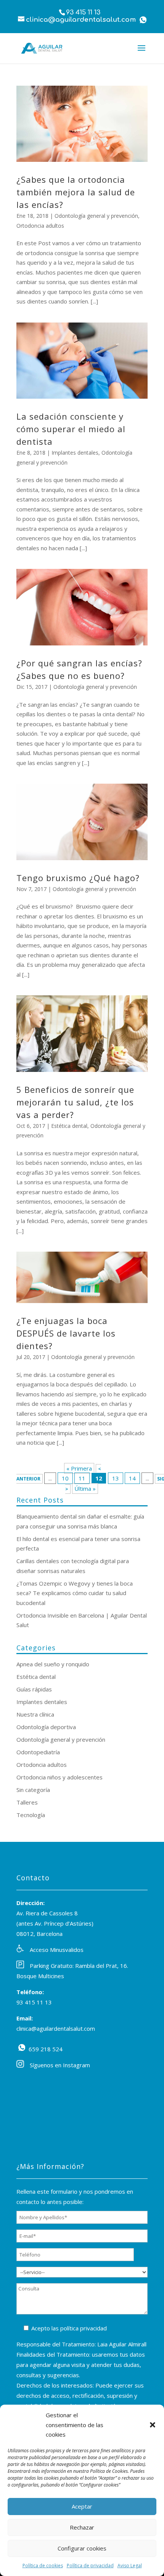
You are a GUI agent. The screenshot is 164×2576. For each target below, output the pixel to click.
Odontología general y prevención (96, 216)
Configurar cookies (82, 2548)
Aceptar (82, 2506)
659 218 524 (22, 2047)
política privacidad (84, 2328)
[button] (153, 2425)
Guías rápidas (34, 1689)
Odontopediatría (38, 1752)
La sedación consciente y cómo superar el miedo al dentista (71, 429)
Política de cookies (43, 2566)
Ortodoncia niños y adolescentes (59, 1777)
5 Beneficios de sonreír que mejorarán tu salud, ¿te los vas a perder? (75, 1102)
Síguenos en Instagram (60, 2065)
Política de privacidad (90, 2566)
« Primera (79, 1468)
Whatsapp (143, 20)
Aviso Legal (130, 2566)
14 (132, 1478)
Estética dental (69, 1126)
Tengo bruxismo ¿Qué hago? (78, 878)
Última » (85, 1488)
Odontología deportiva (46, 1727)
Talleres (27, 1802)
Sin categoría (33, 1790)
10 (65, 1478)
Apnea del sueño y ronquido (53, 1664)
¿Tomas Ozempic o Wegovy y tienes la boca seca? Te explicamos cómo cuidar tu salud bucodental (75, 1593)
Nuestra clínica (35, 1714)
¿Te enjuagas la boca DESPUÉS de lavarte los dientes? (66, 1333)
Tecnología (31, 1815)
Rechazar (82, 2527)
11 (82, 1478)
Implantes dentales (75, 453)
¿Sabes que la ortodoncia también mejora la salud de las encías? (76, 192)
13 (116, 1478)
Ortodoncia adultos (40, 226)
